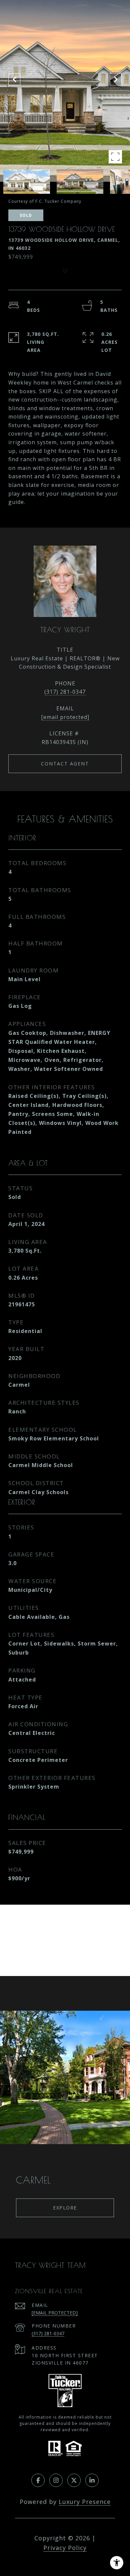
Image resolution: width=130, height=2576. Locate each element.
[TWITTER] (74, 2480)
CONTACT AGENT (65, 764)
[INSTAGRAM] (56, 2480)
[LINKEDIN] (92, 2480)
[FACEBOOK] (38, 2480)
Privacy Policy (65, 2548)
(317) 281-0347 (65, 692)
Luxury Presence (85, 2502)
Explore (65, 2208)
